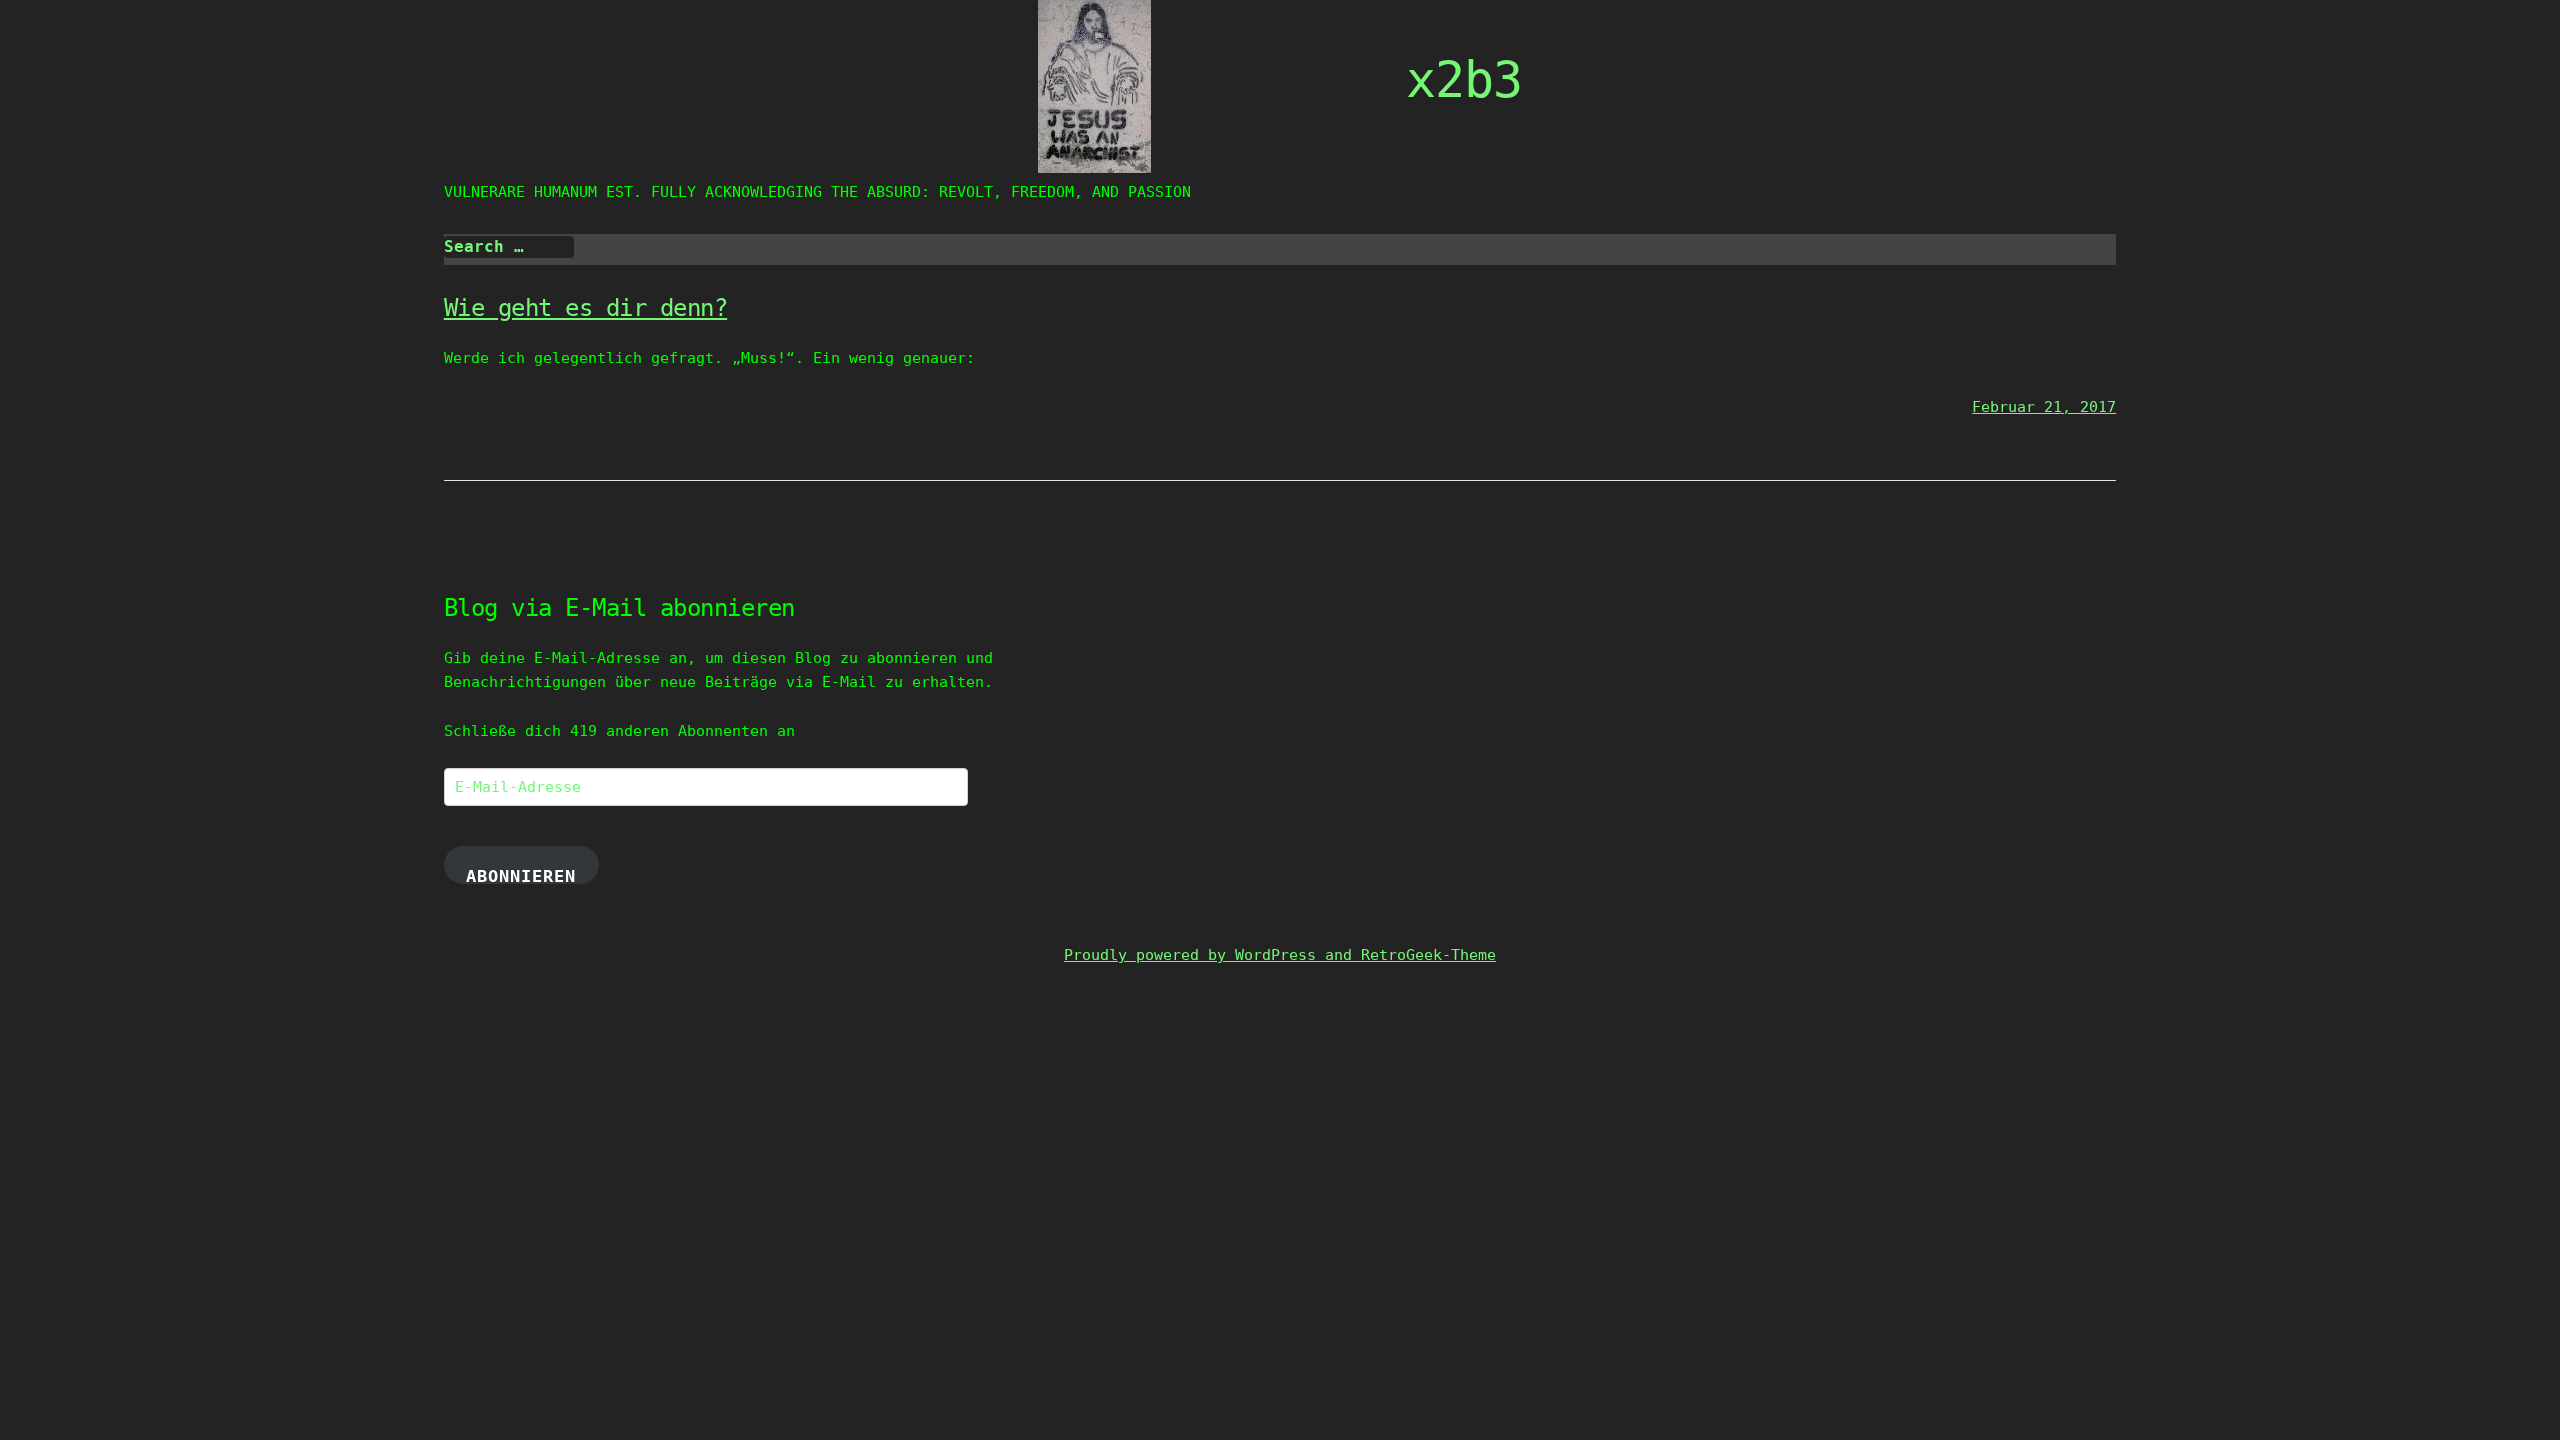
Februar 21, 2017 (2044, 407)
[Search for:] (509, 247)
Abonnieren (521, 875)
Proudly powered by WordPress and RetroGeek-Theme (1280, 955)
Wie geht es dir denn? (586, 308)
